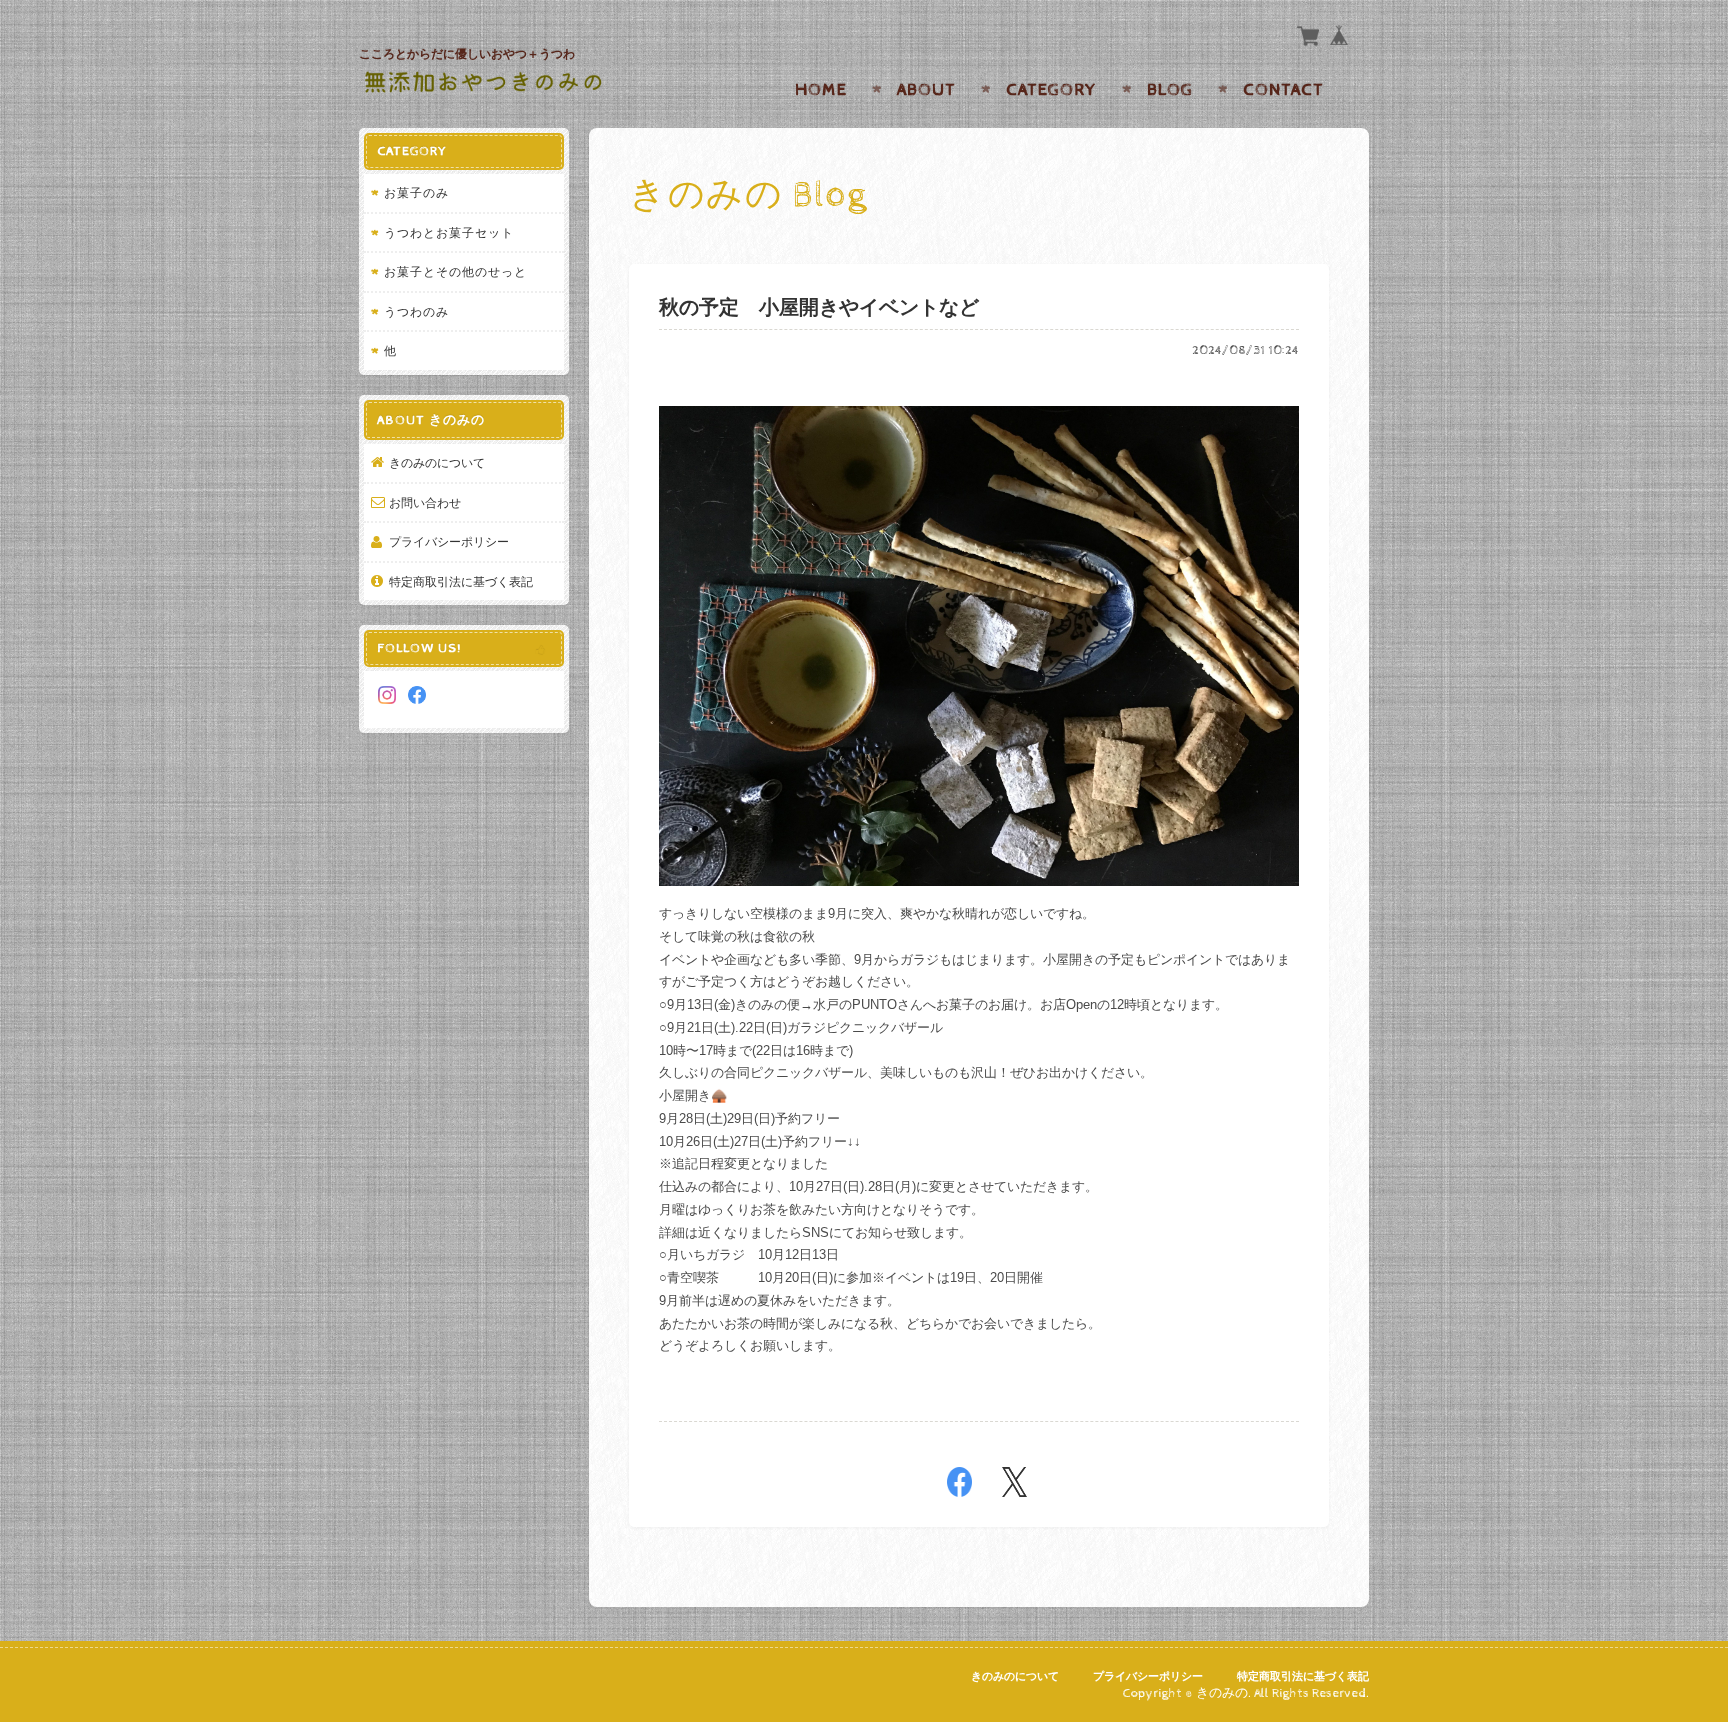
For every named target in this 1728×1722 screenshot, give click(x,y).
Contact (1283, 90)
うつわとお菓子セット (449, 232)
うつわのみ (416, 311)
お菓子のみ (416, 192)
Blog (1170, 90)
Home (821, 90)
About (926, 90)
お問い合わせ (425, 502)
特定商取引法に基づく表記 (461, 581)
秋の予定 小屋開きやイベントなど (819, 308)
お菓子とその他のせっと (455, 271)
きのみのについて (437, 462)
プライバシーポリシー (449, 541)
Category (1051, 90)
